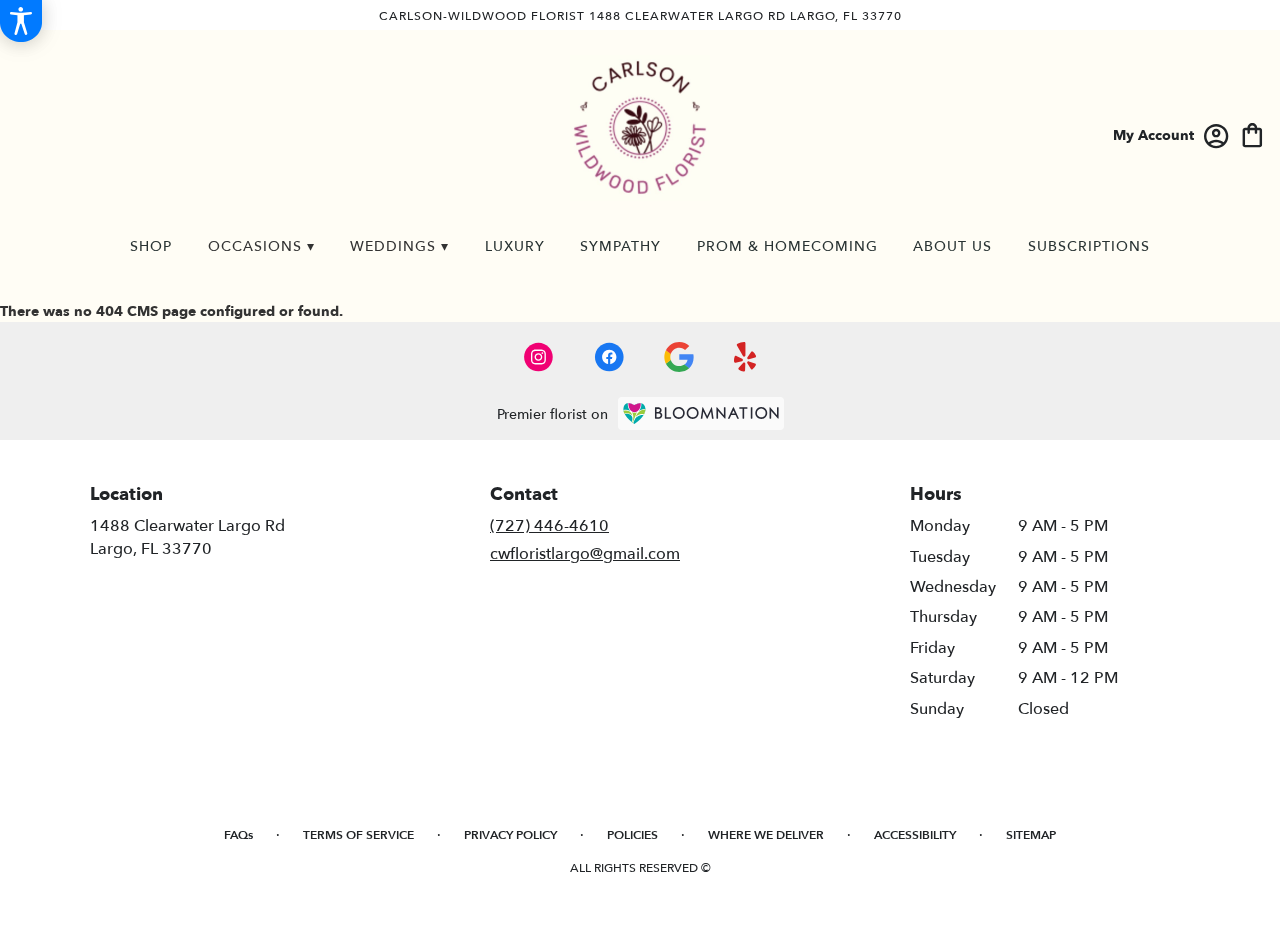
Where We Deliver (766, 835)
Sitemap (1031, 835)
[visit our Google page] (679, 357)
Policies (632, 835)
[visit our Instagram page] (539, 357)
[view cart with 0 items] (1252, 133)
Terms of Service (358, 835)
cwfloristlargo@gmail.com (585, 554)
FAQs (238, 835)
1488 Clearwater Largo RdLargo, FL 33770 (187, 537)
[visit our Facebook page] (609, 357)
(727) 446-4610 (549, 526)
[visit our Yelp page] (745, 357)
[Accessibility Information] (21, 21)
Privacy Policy (510, 835)
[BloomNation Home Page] (701, 413)
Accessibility (915, 835)
